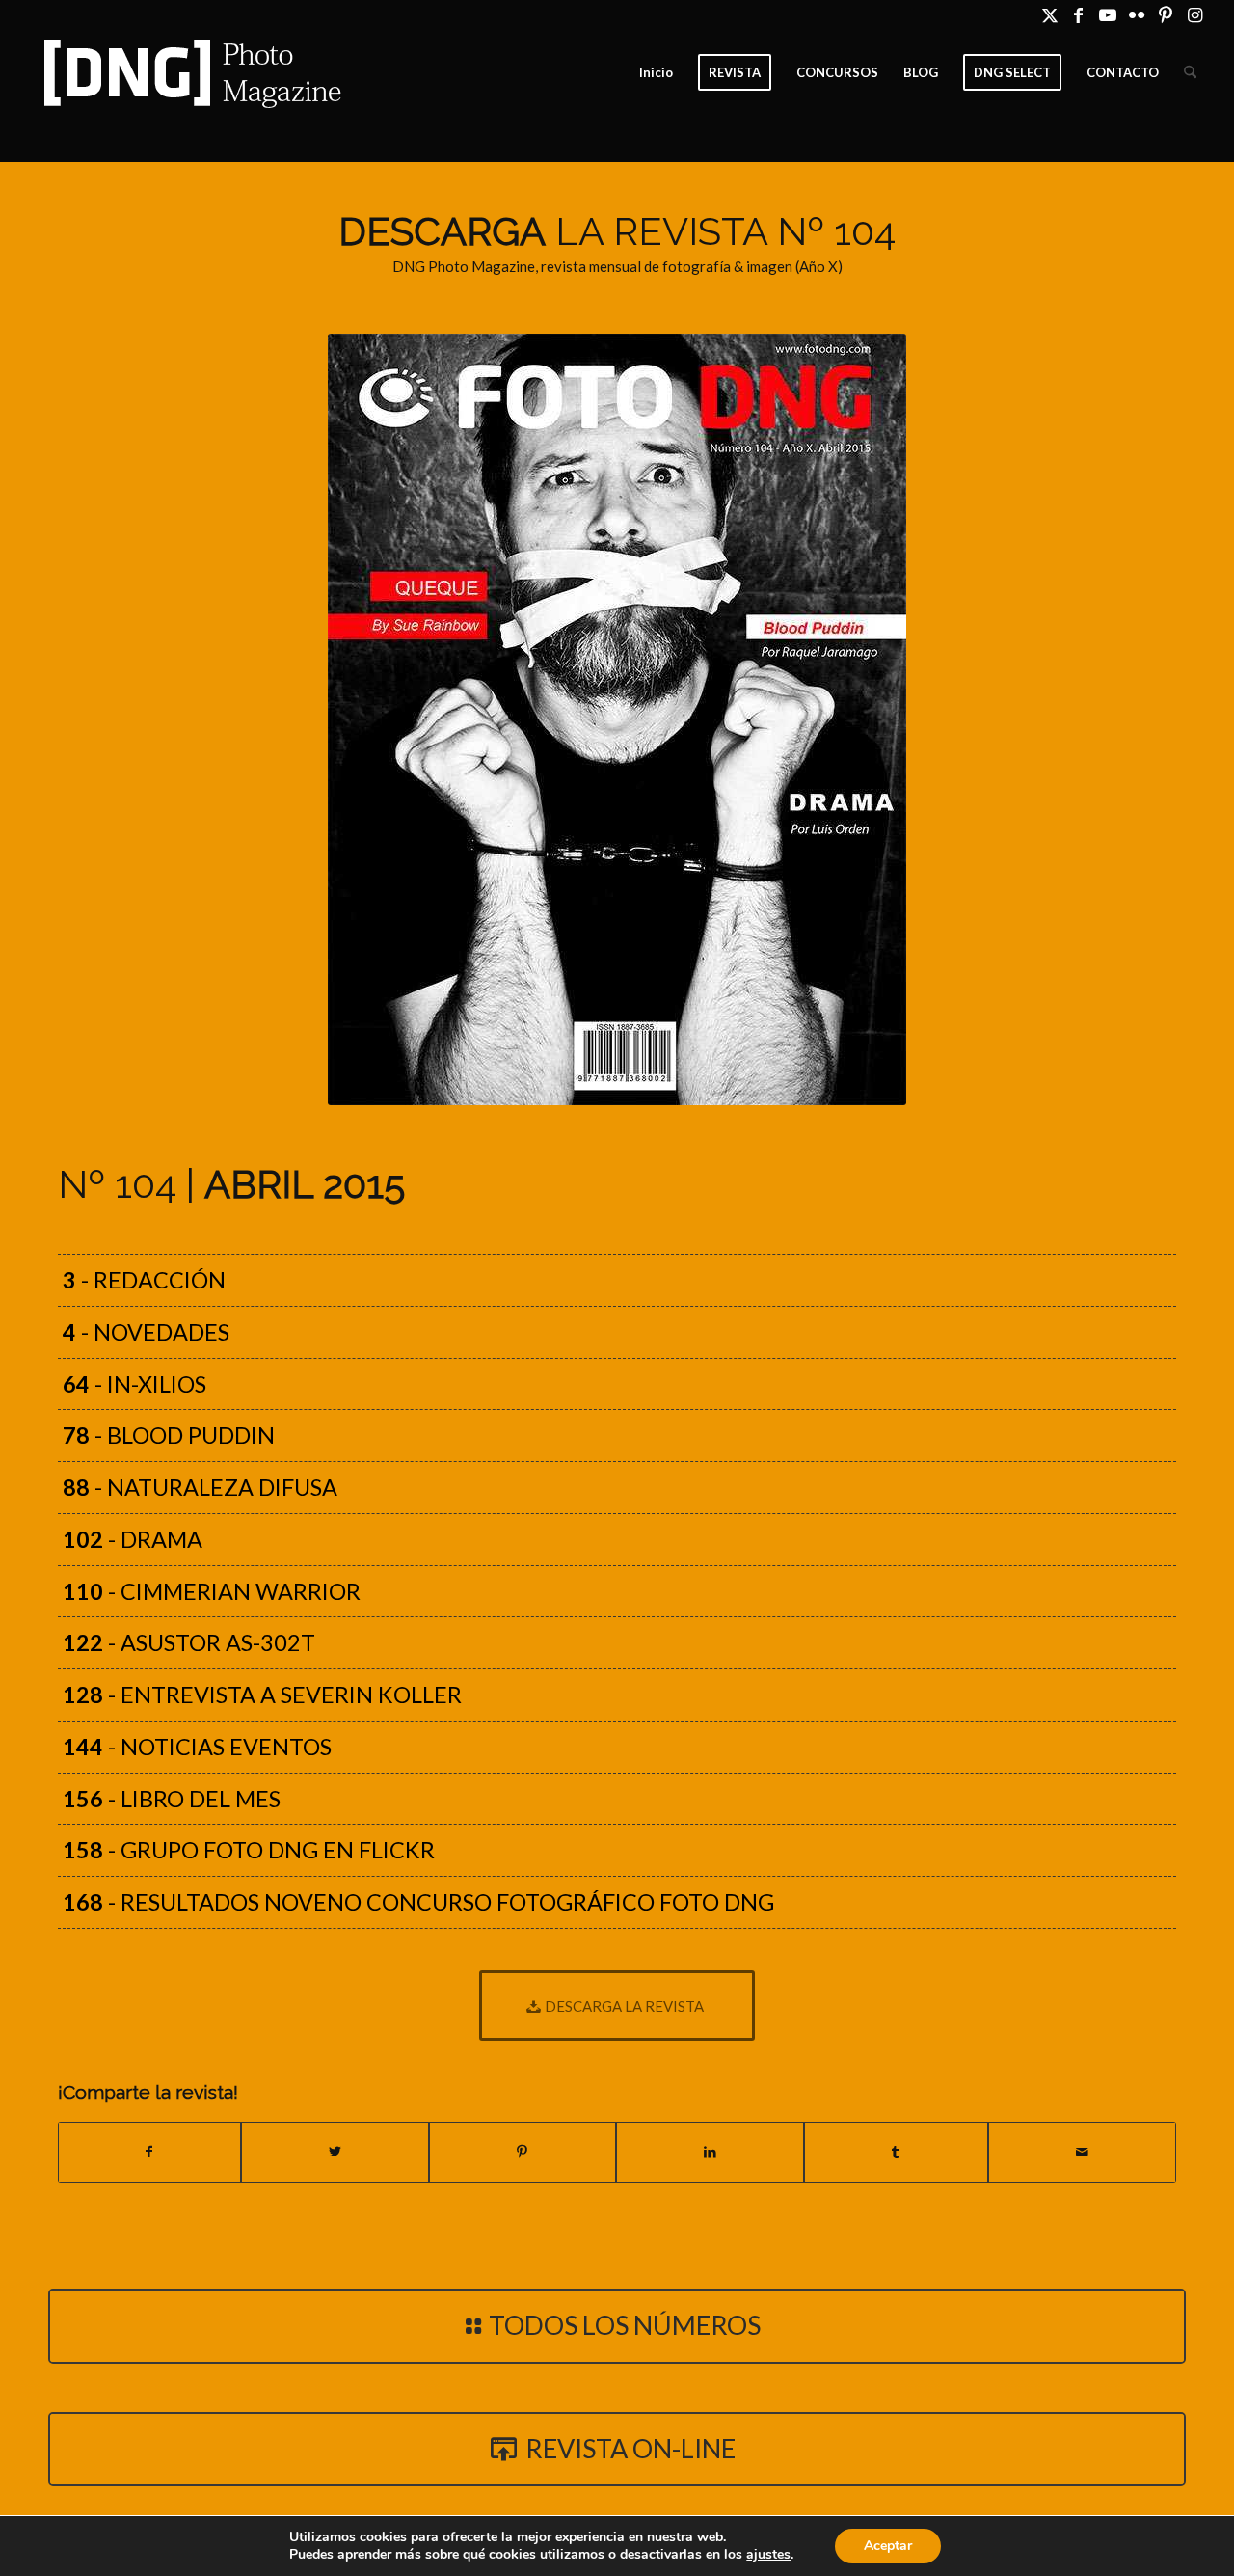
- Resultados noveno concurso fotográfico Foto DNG (418, 1902)
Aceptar (888, 2546)
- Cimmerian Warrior (212, 1591)
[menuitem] (656, 72)
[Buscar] (1190, 72)
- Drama (133, 1539)
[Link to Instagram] (1194, 14)
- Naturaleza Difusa (200, 1487)
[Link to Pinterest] (1165, 14)
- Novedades (146, 1332)
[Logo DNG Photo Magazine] (189, 72)
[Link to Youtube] (1107, 14)
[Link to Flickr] (1136, 14)
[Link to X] (1049, 14)
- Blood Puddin (169, 1435)
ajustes (768, 2555)
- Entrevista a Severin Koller (262, 1695)
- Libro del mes (172, 1799)
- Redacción (144, 1280)
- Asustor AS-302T (189, 1642)
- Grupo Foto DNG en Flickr (249, 1850)
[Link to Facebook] (1078, 14)
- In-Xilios (134, 1384)
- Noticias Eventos (197, 1747)
